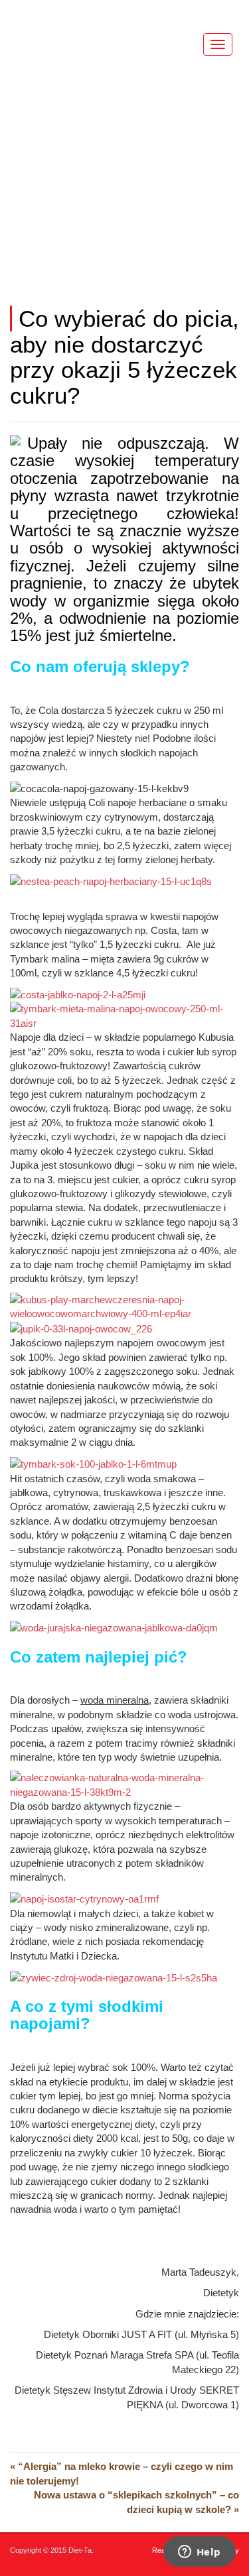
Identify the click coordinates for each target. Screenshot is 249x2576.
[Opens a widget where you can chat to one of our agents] (199, 2553)
